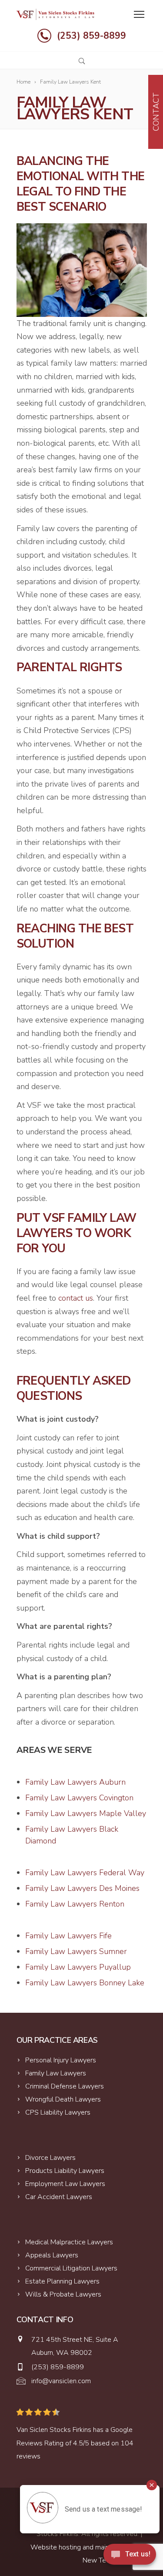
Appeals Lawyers (52, 2255)
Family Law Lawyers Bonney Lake (85, 1983)
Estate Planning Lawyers (62, 2281)
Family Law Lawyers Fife (68, 1936)
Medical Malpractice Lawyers (69, 2242)
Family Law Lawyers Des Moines (82, 1888)
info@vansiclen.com (61, 2381)
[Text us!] (130, 2557)
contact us (76, 1298)
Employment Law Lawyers (65, 2184)
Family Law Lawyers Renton (75, 1904)
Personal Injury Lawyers (61, 2060)
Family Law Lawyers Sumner (76, 1951)
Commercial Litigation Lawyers (71, 2268)
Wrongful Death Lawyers (63, 2099)
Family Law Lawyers (56, 2073)
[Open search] (82, 61)
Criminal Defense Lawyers (65, 2086)
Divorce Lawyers (50, 2158)
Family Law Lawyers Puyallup (78, 1967)
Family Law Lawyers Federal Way (85, 1873)
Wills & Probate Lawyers (63, 2294)
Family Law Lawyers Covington (79, 1798)
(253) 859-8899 (91, 36)
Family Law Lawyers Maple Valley (86, 1813)
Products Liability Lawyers (65, 2171)
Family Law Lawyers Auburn (75, 1782)
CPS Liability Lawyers (58, 2112)
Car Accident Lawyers (59, 2197)
